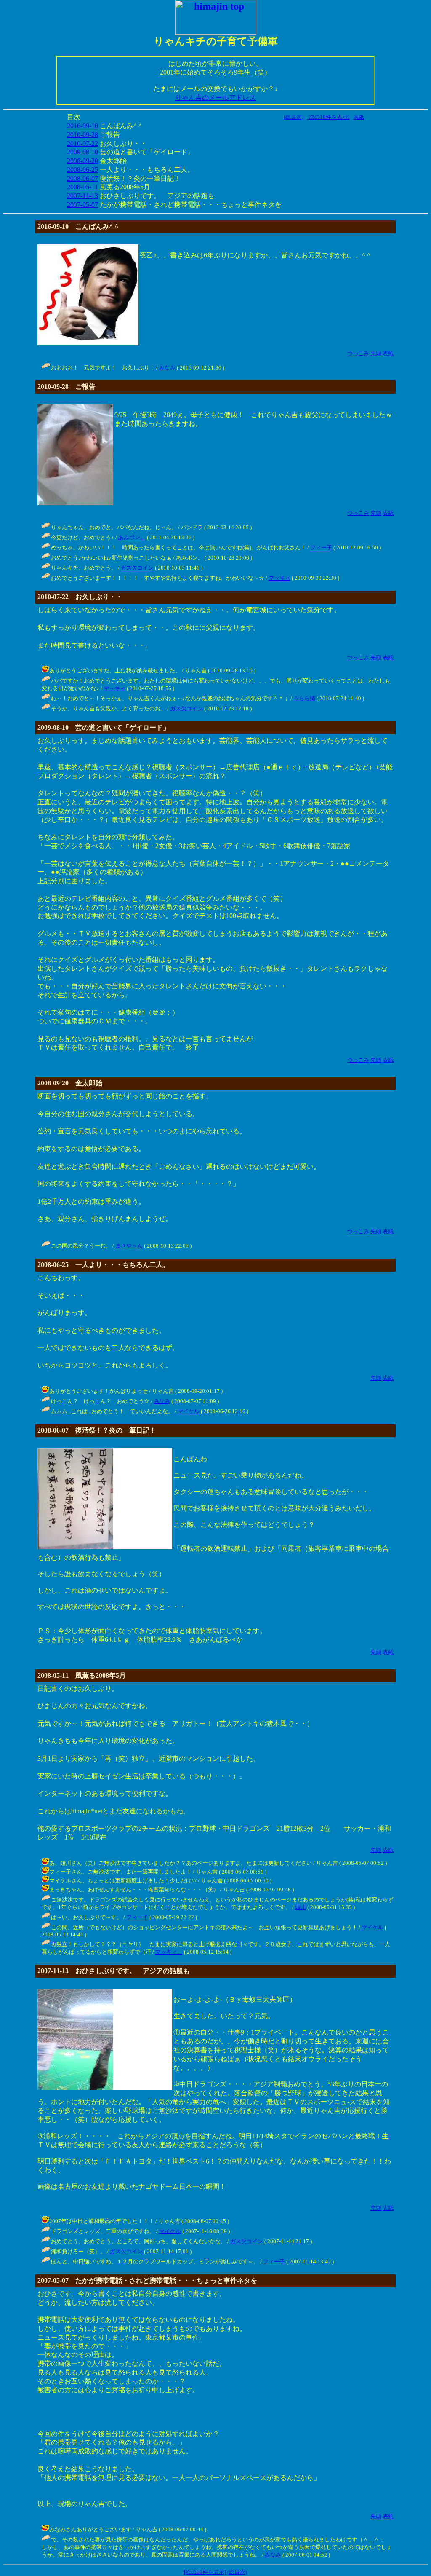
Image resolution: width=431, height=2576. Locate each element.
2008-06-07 (82, 178)
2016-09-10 (82, 126)
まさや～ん (129, 1246)
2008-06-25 (82, 170)
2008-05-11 (82, 187)
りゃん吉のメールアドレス (215, 98)
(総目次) (294, 117)
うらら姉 (304, 698)
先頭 (376, 353)
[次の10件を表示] (328, 117)
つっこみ (358, 353)
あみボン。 (132, 537)
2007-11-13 (82, 196)
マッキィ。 (169, 1952)
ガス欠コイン (137, 568)
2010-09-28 (82, 135)
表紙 (359, 117)
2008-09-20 (82, 161)
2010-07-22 (82, 143)
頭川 (301, 1907)
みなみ (167, 368)
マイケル (189, 1411)
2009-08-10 (82, 152)
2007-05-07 (82, 205)
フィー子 (321, 548)
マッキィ (279, 578)
